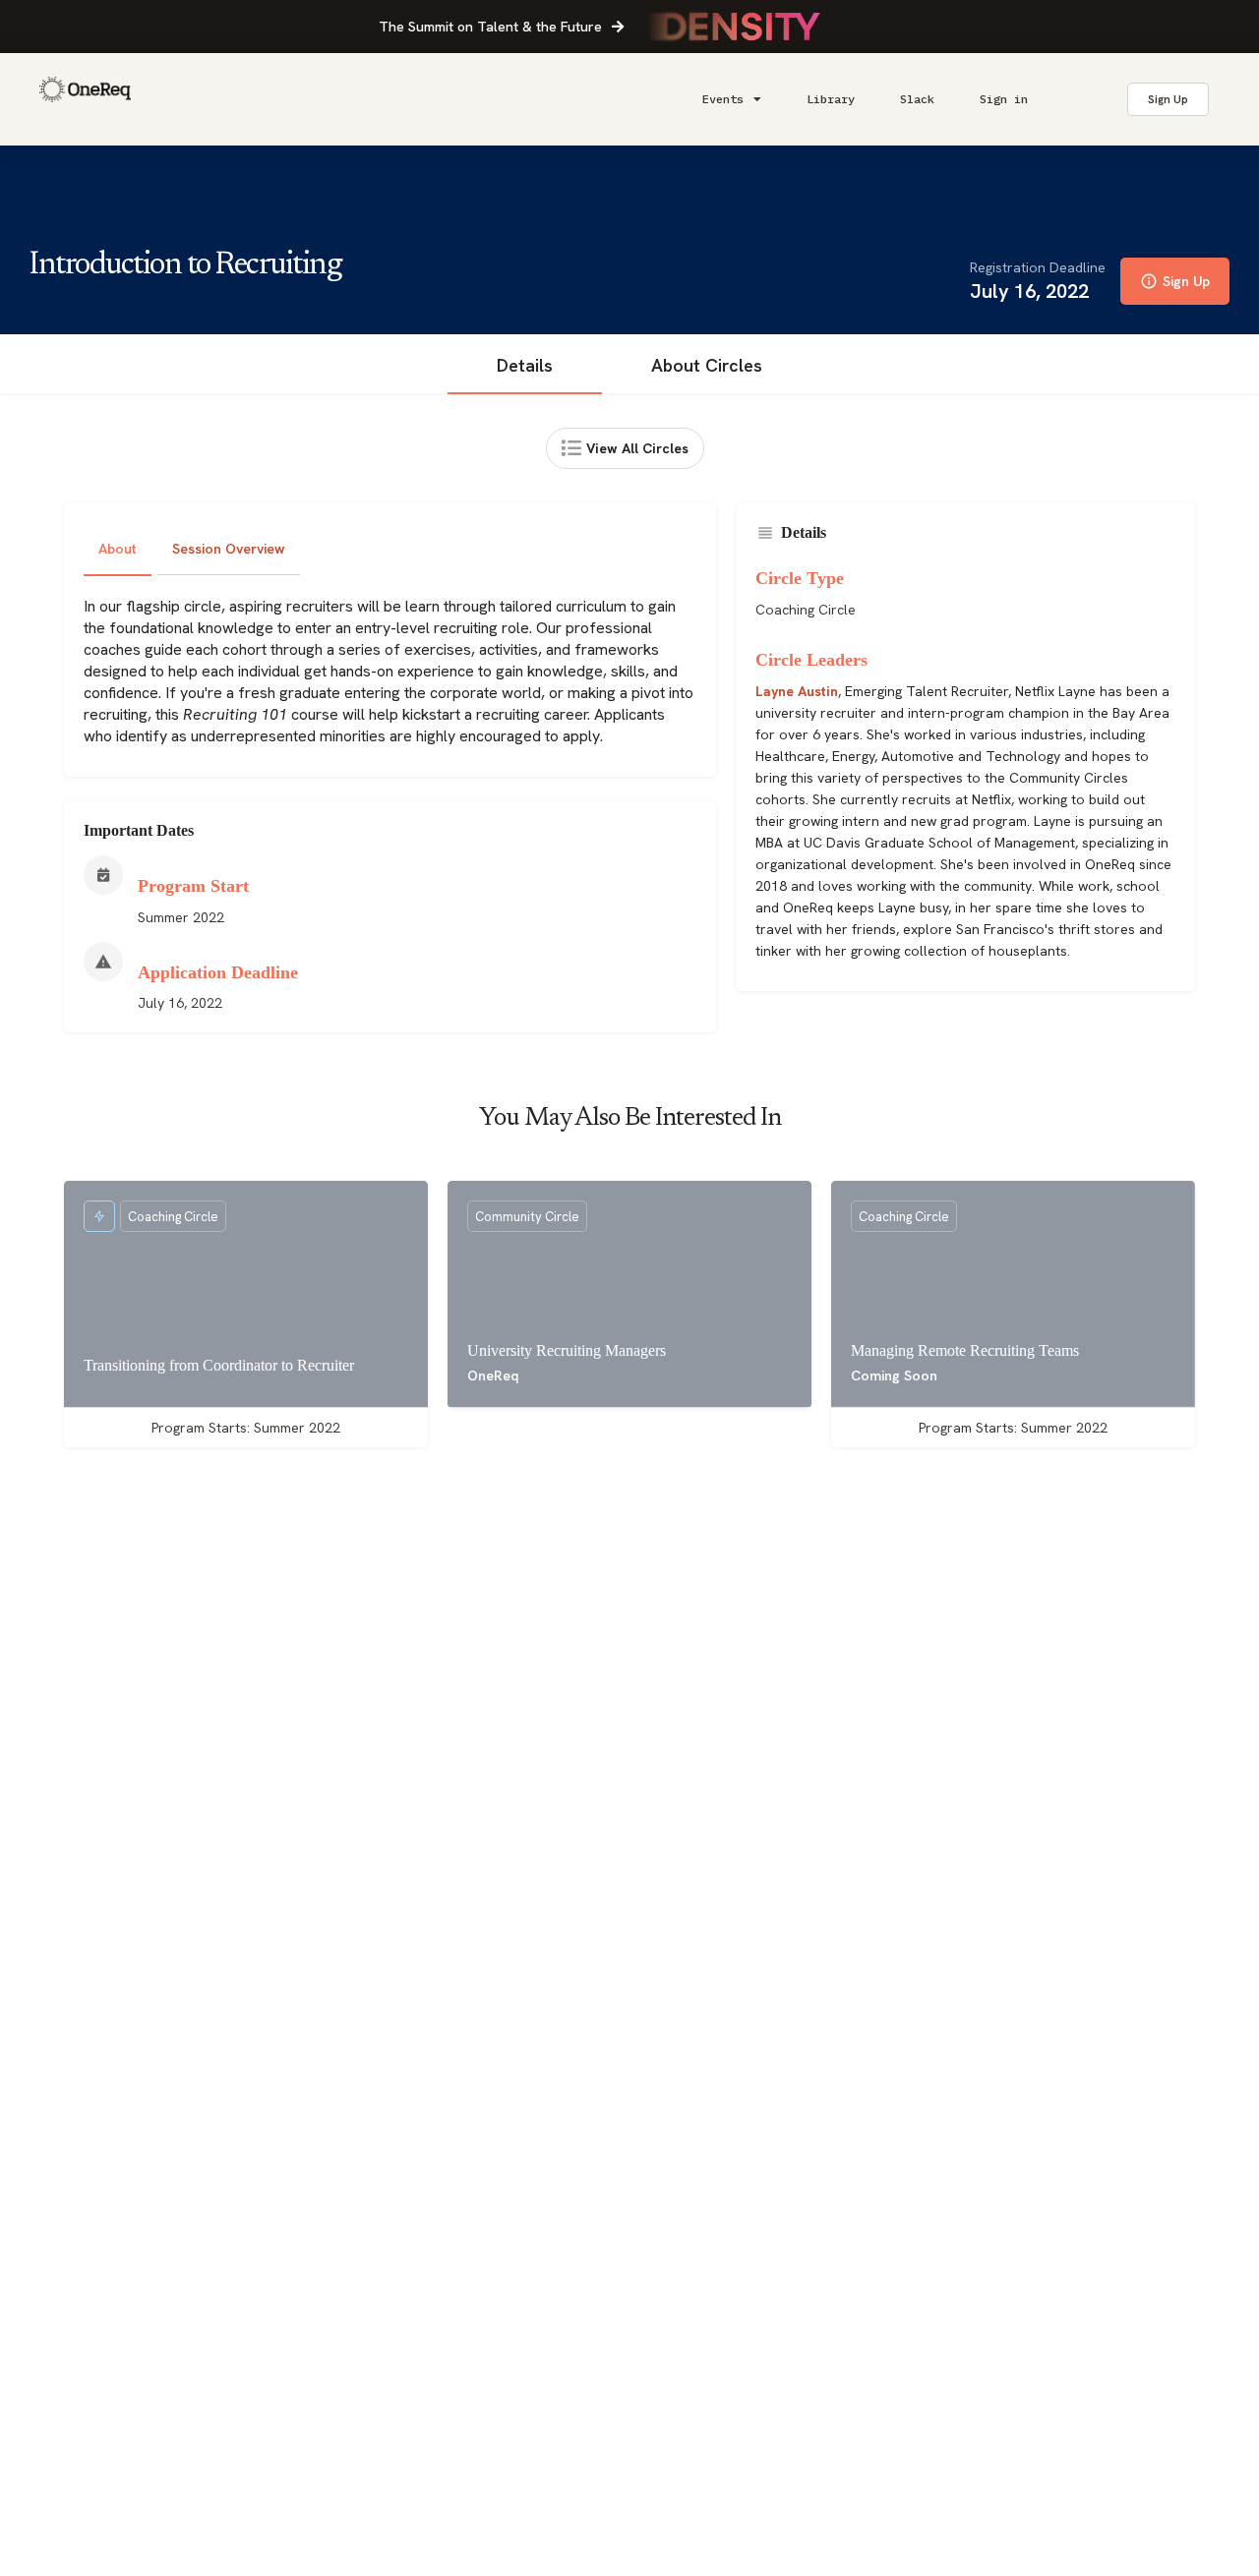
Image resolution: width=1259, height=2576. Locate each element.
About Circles (707, 365)
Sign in (1004, 99)
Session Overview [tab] (229, 549)
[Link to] (85, 99)
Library (831, 99)
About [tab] (118, 549)
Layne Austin (797, 691)
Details (525, 365)
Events (723, 99)
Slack (917, 99)
